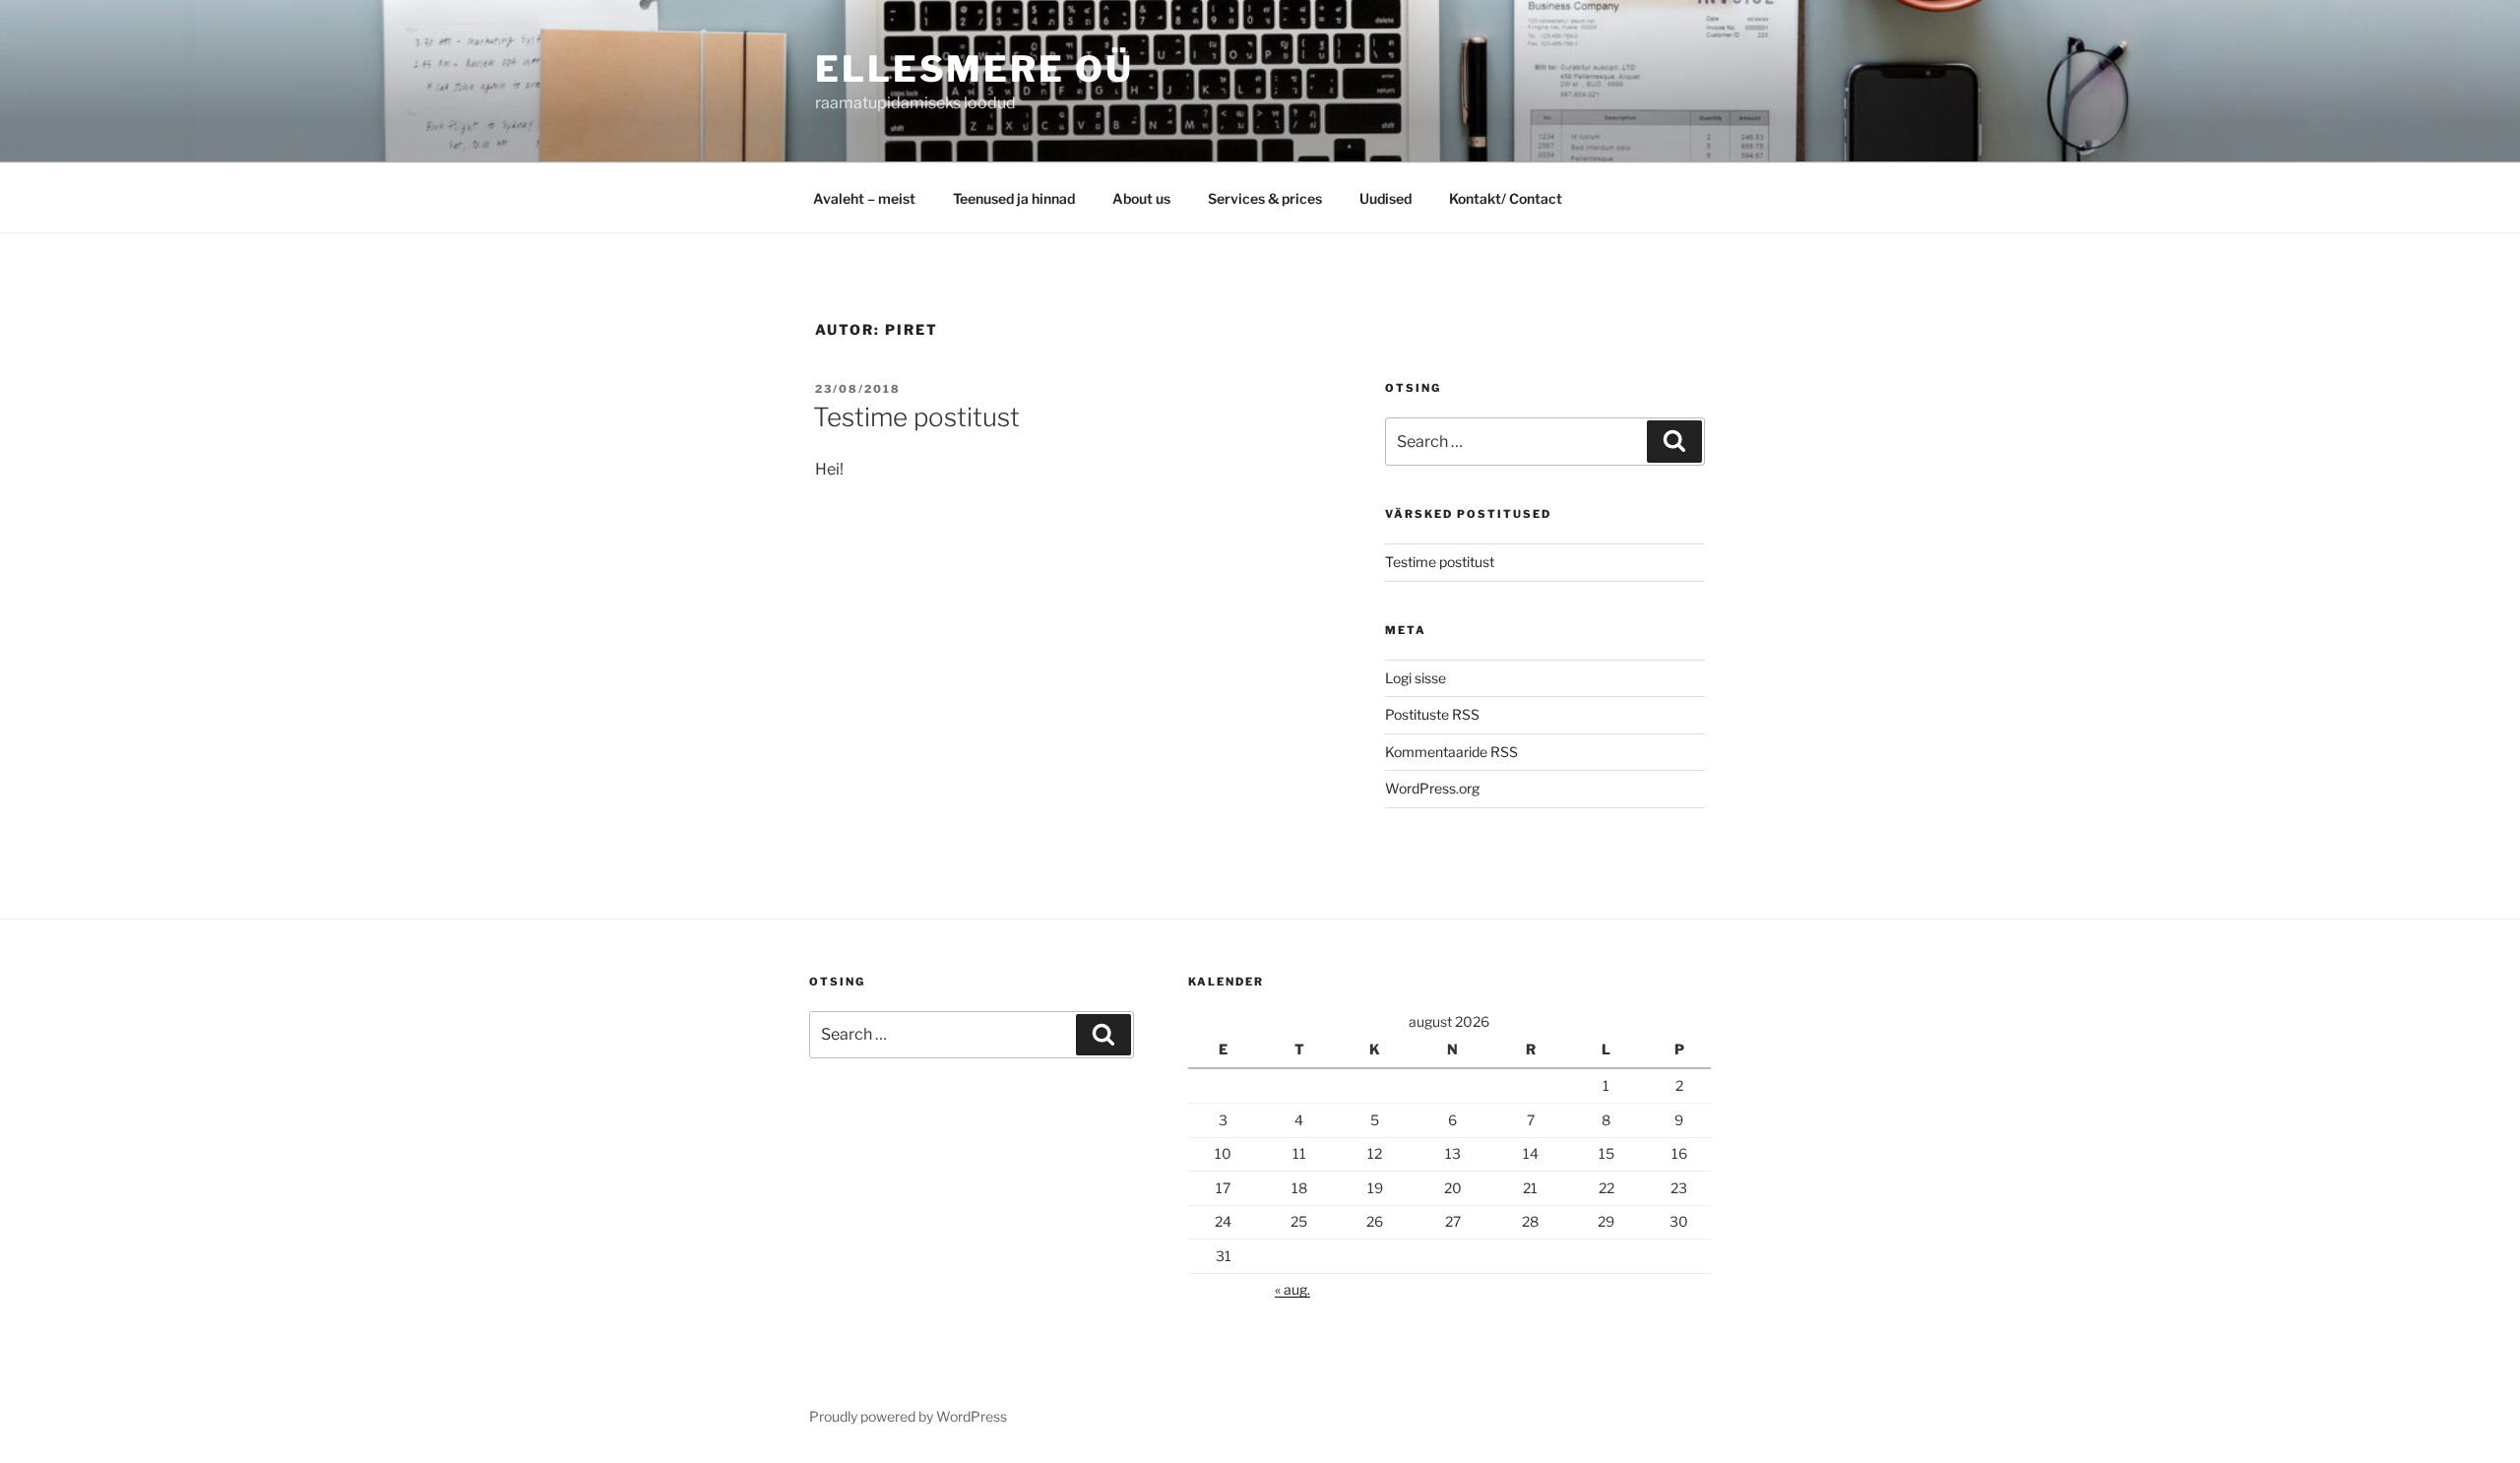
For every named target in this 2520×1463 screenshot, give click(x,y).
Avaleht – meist (864, 198)
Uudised (1386, 198)
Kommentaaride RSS (1451, 752)
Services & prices (1265, 198)
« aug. (1292, 1289)
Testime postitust (916, 417)
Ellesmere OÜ (975, 69)
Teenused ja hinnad (1014, 198)
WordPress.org (1432, 788)
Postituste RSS (1432, 714)
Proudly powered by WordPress (908, 1416)
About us (1141, 198)
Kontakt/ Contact (1506, 198)
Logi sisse (1416, 678)
